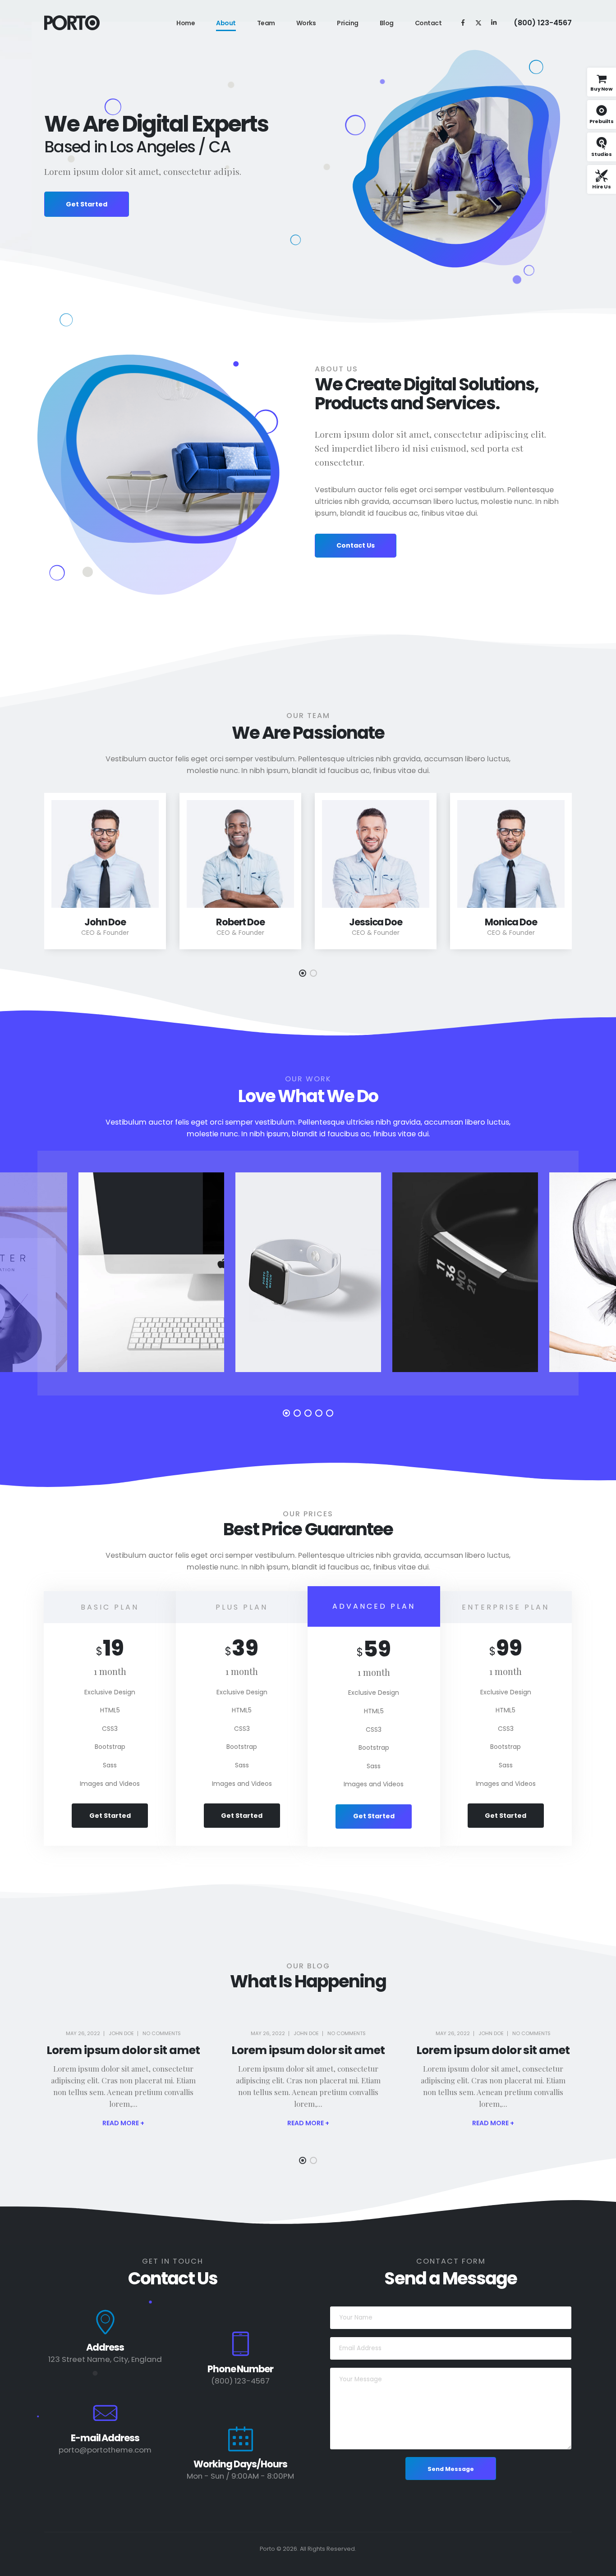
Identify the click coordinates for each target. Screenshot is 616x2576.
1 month (110, 1671)
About (226, 23)
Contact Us (356, 545)
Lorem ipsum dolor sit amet (123, 2050)
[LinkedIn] (494, 22)
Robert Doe (241, 922)
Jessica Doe (376, 922)
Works (306, 23)
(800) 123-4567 (543, 23)
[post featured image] (105, 854)
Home (186, 23)
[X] (478, 22)
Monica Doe (511, 922)
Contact (428, 23)
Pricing (348, 23)
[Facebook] (463, 22)
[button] (303, 973)
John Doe (105, 922)
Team (266, 23)
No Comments (162, 2033)
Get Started (87, 204)
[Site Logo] (72, 23)
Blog (387, 23)
